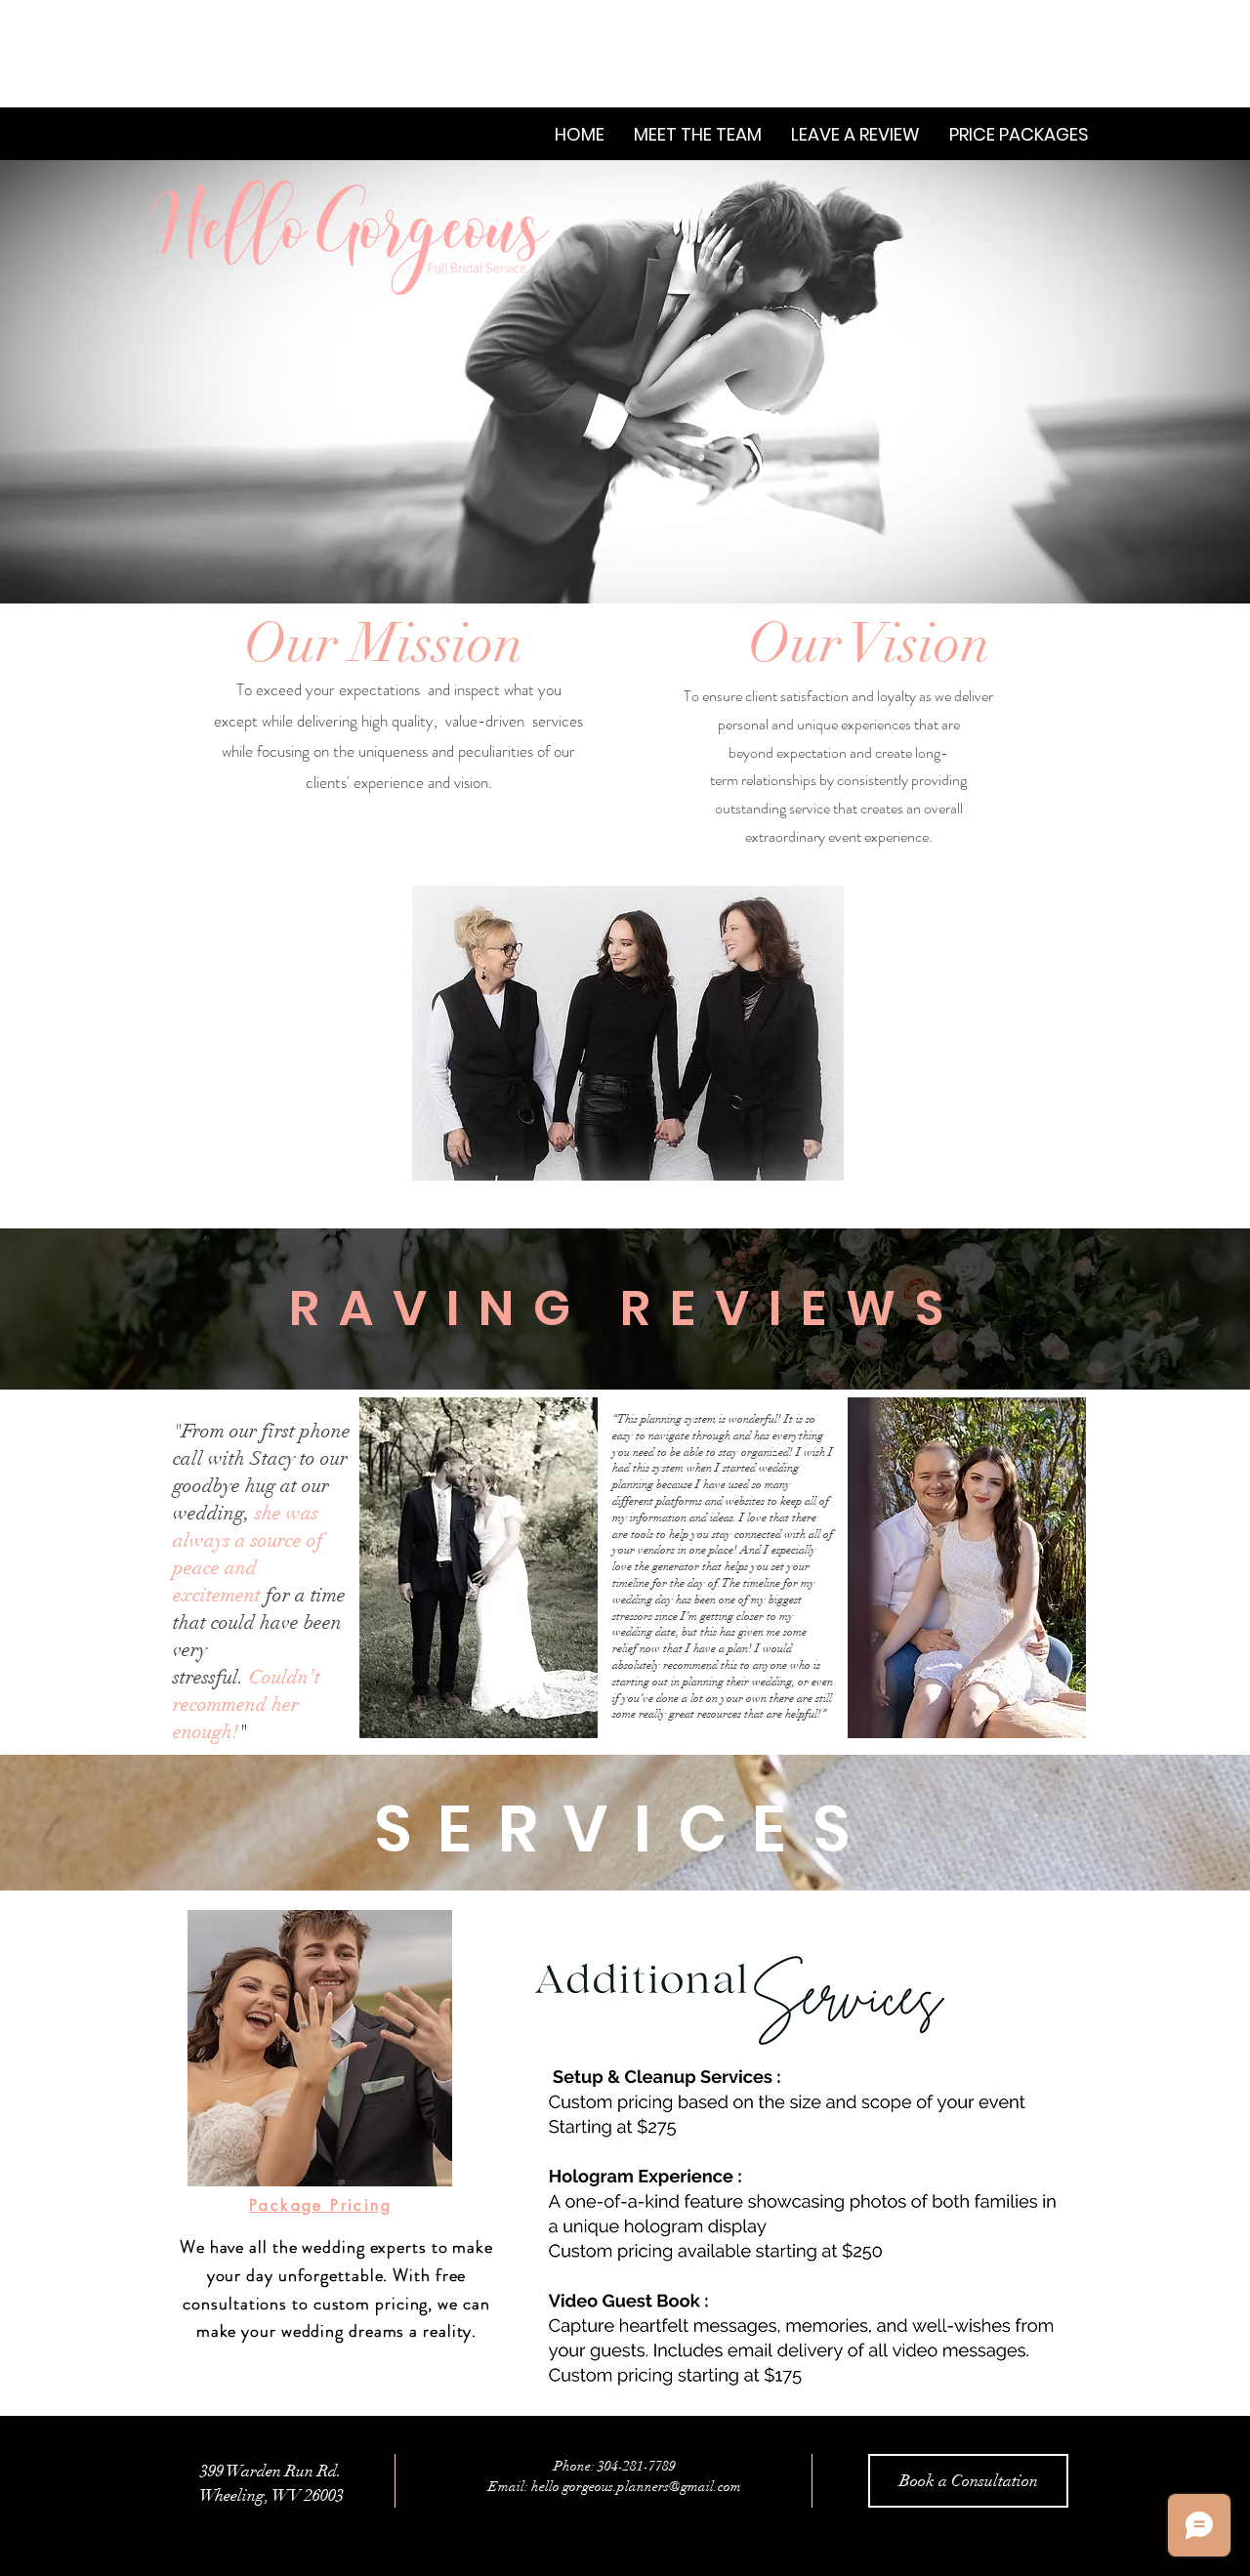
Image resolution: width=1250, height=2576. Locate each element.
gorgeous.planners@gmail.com (652, 2487)
